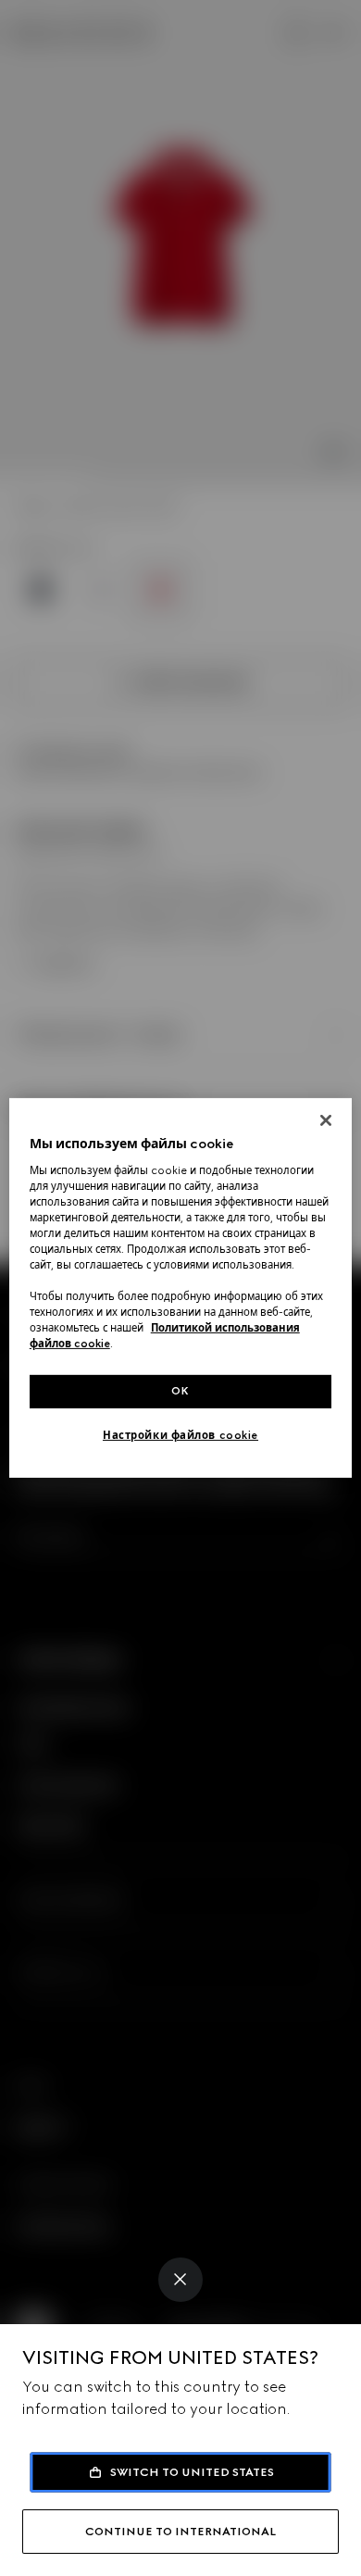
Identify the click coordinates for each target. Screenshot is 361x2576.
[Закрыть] (326, 1120)
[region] (181, 1288)
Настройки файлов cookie (180, 1435)
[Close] (180, 2280)
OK (180, 1391)
